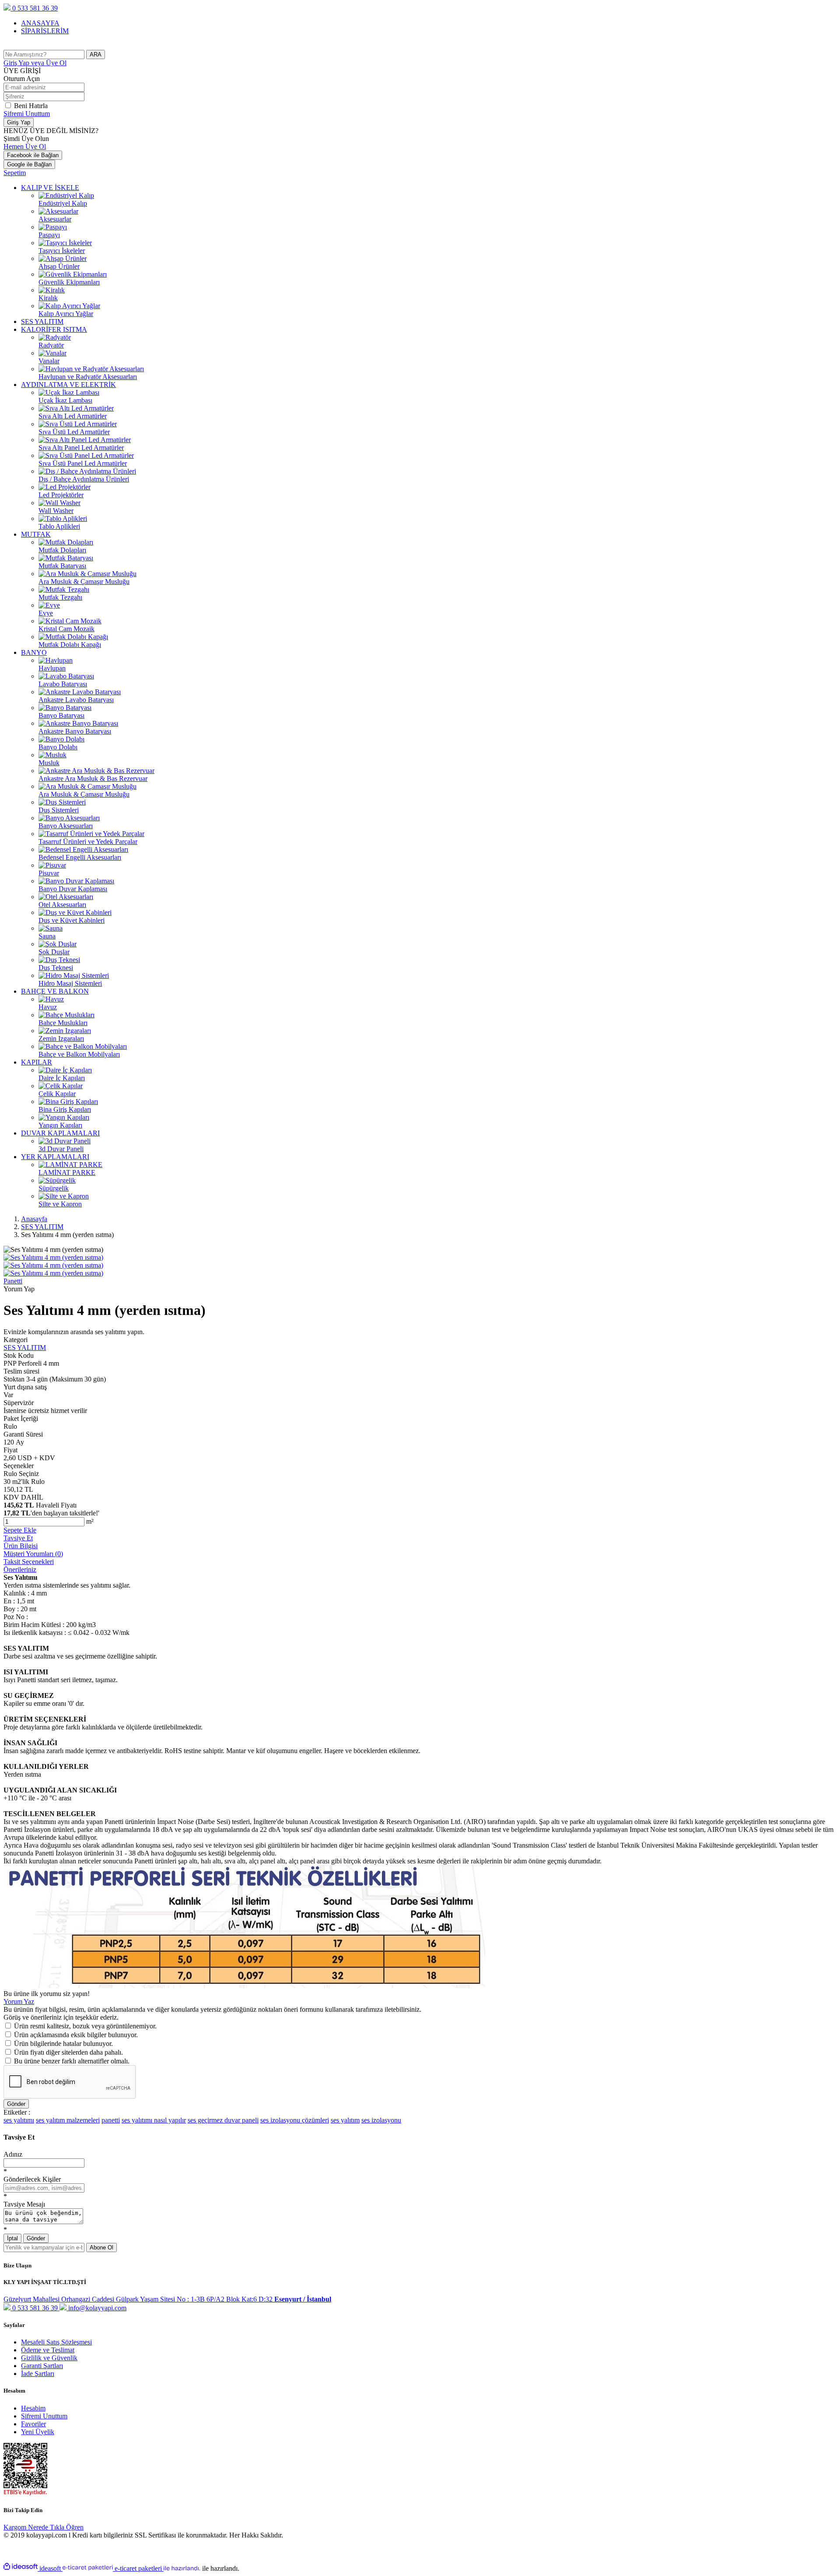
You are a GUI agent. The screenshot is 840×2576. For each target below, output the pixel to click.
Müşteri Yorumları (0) (33, 1554)
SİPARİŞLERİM (45, 31)
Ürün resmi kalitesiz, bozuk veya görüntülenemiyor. (85, 2026)
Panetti (13, 1281)
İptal (12, 2238)
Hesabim (33, 2408)
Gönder (16, 2104)
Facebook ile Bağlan (33, 155)
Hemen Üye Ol (25, 146)
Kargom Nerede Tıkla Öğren (44, 2527)
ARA (96, 54)
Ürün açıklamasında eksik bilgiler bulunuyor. (76, 2035)
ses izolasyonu (381, 2120)
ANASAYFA (40, 23)
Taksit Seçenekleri (29, 1562)
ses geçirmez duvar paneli (223, 2120)
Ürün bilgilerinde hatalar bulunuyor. (63, 2044)
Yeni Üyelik (38, 2432)
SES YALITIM (25, 1348)
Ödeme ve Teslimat (48, 2350)
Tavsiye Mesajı (24, 2204)
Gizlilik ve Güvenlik (49, 2358)
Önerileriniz (20, 1569)
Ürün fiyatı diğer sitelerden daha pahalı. (68, 2052)
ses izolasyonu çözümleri (295, 2120)
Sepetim (15, 173)
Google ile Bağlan (29, 164)
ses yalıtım (345, 2120)
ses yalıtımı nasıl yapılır (154, 2120)
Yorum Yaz (19, 2001)
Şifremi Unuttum (27, 114)
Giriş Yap (35, 63)
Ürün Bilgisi (21, 1546)
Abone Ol (101, 2247)
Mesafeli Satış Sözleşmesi (56, 2342)
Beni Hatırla (31, 106)
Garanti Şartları (42, 2366)
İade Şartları (38, 2374)
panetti (111, 2120)
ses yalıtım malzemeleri (68, 2120)
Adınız (13, 2154)
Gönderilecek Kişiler (32, 2179)
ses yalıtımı (19, 2120)
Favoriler (33, 2424)
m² (90, 1521)
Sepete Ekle (20, 1530)
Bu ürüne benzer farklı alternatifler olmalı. (72, 2061)
